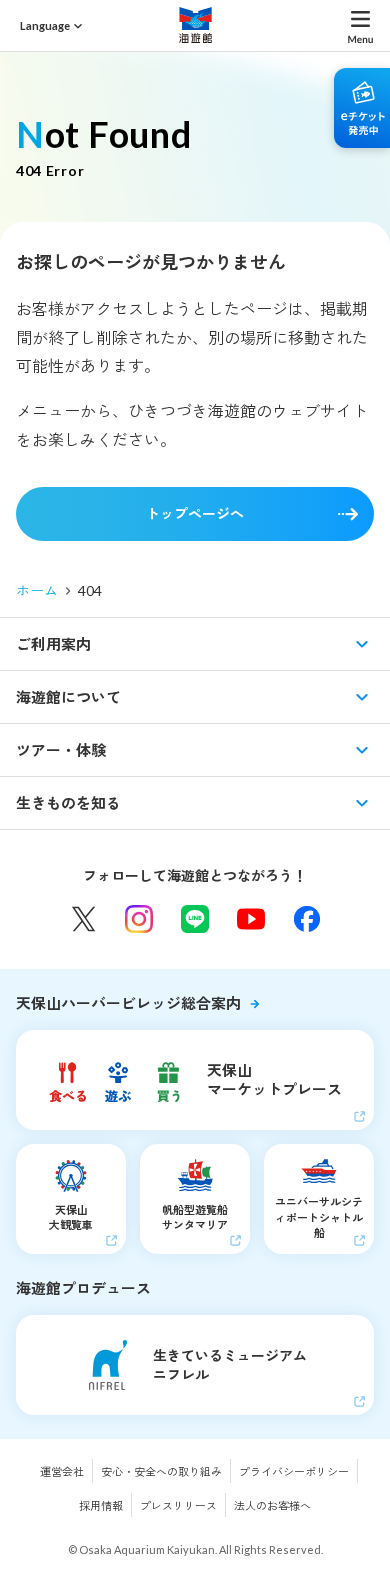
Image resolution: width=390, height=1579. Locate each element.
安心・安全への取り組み (161, 1471)
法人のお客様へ (272, 1505)
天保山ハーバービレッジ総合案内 (128, 1003)
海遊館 (195, 25)
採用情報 (101, 1505)
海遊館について (68, 697)
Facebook (307, 919)
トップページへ (195, 513)
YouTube (251, 919)
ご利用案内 (53, 644)
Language (45, 25)
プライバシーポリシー (294, 1471)
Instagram (139, 919)
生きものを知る (68, 803)
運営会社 (62, 1471)
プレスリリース (178, 1505)
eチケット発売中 (362, 108)
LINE (195, 919)
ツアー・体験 (61, 750)
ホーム (37, 590)
